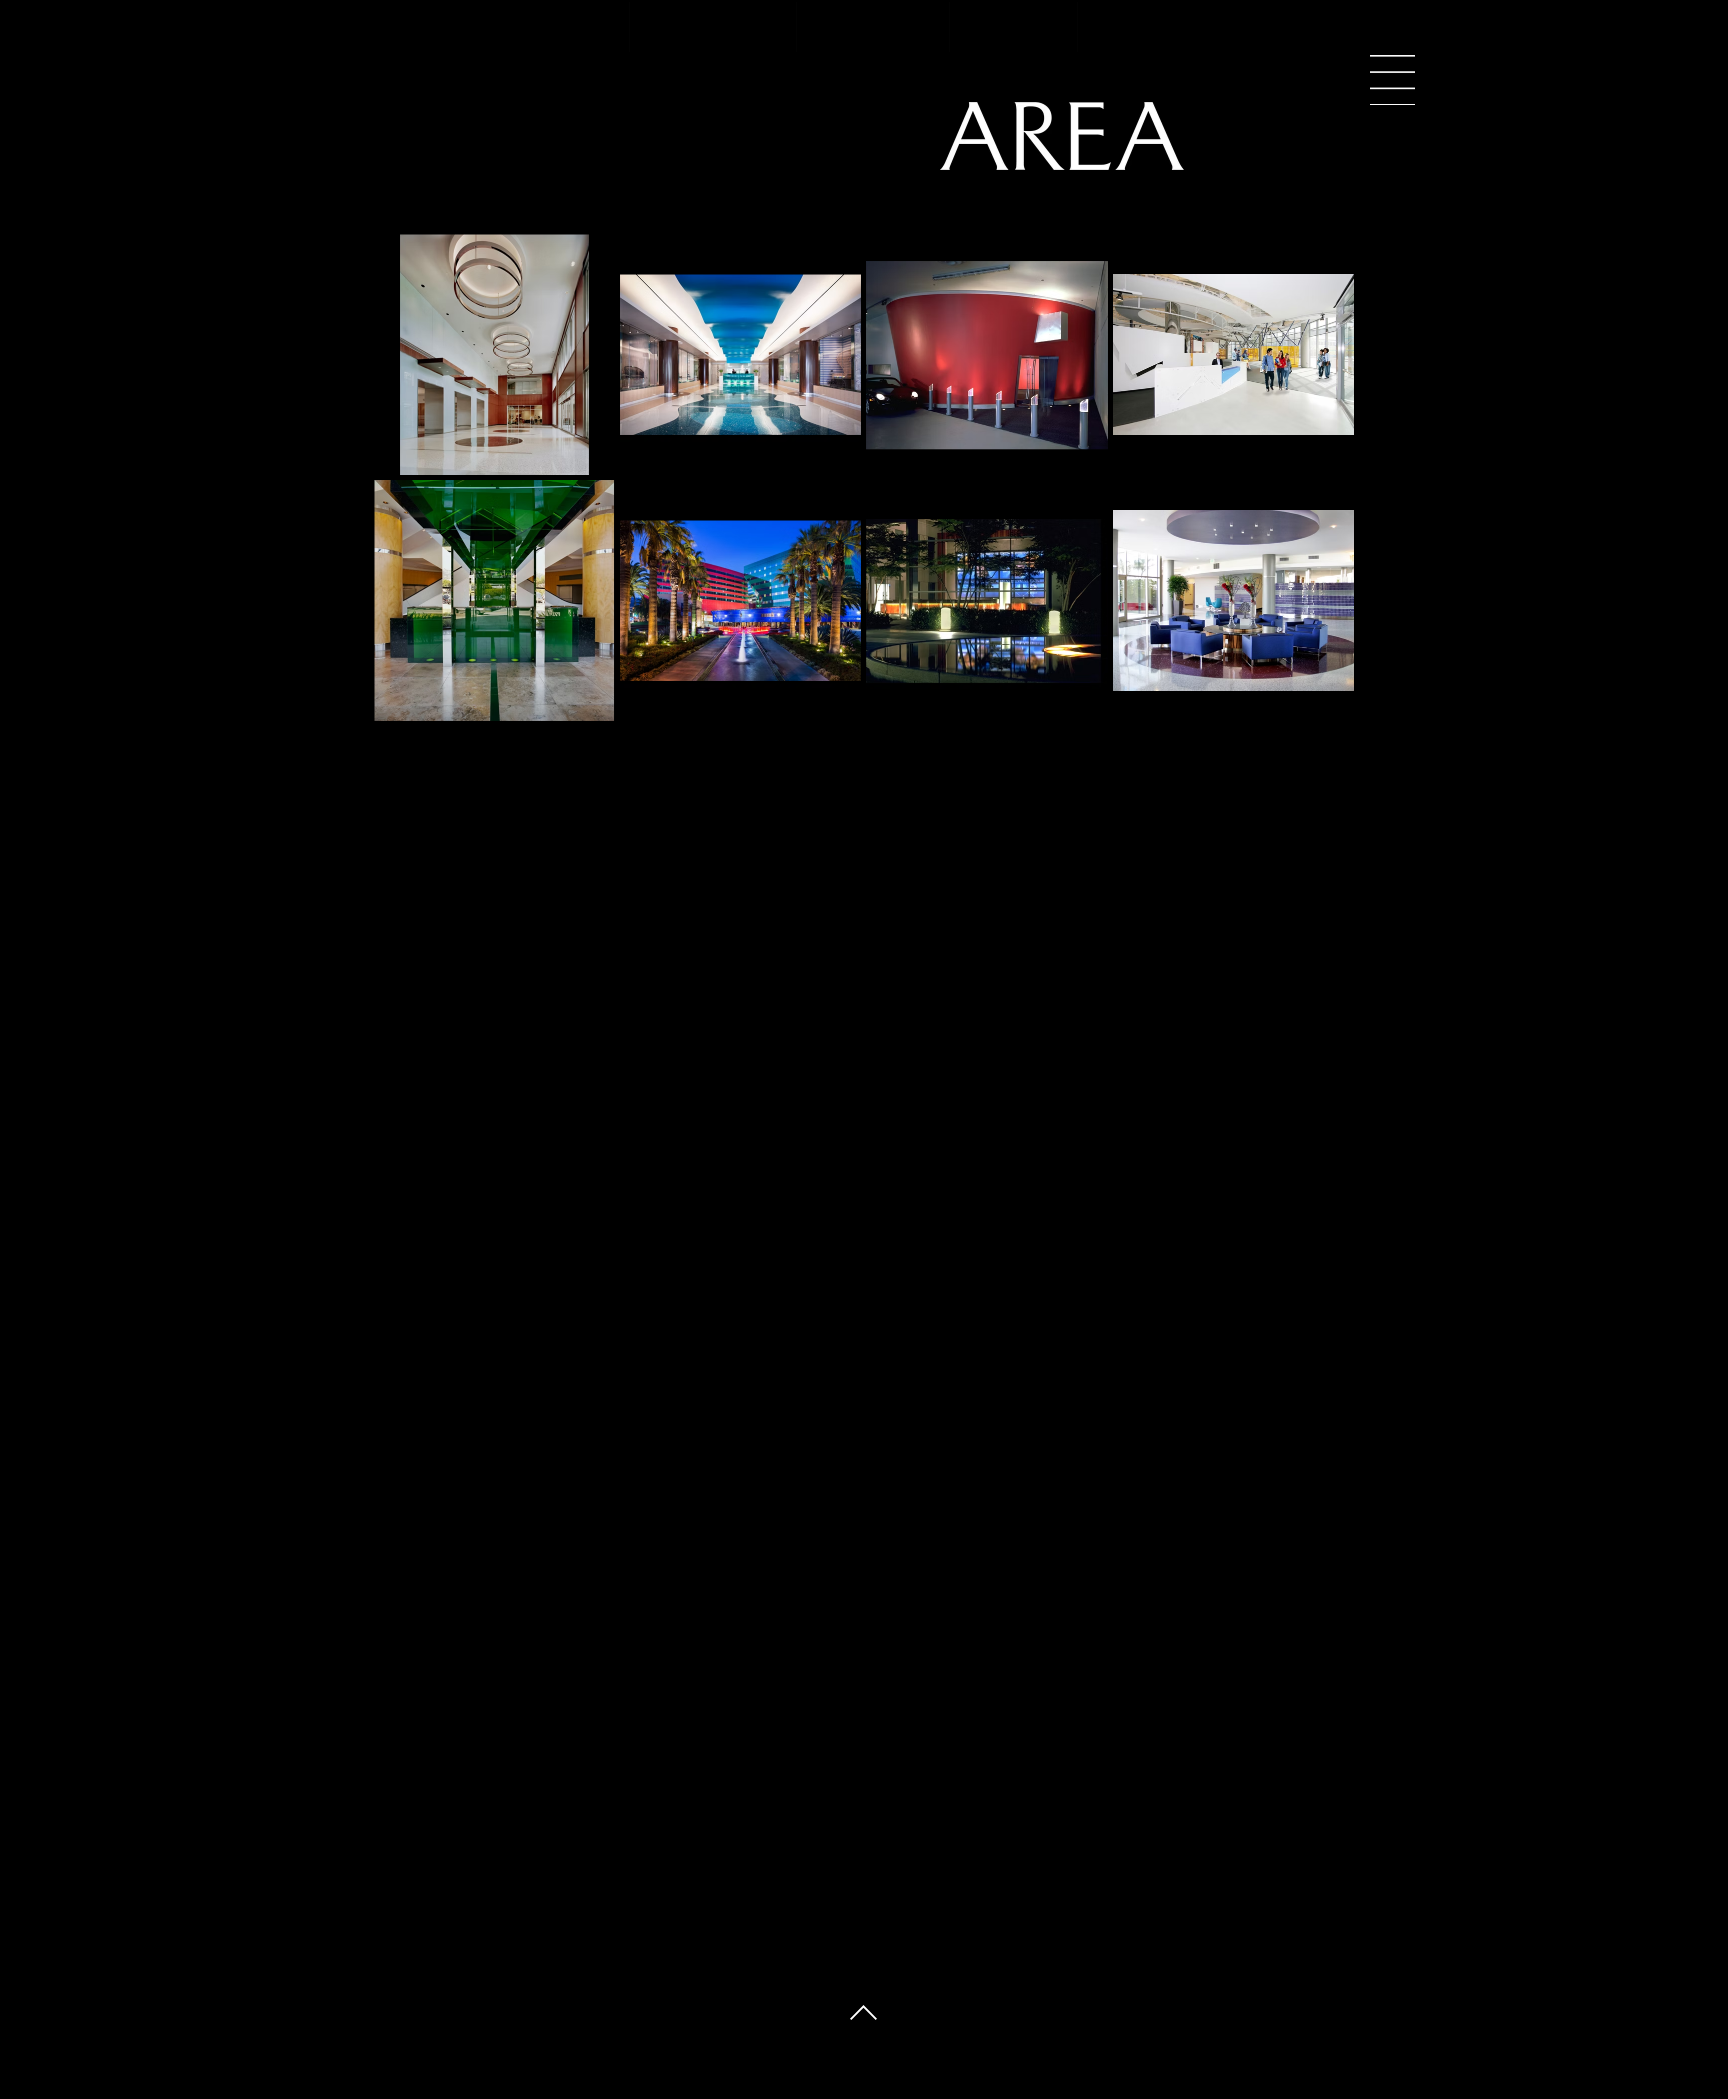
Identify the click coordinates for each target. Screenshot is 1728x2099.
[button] (1392, 80)
